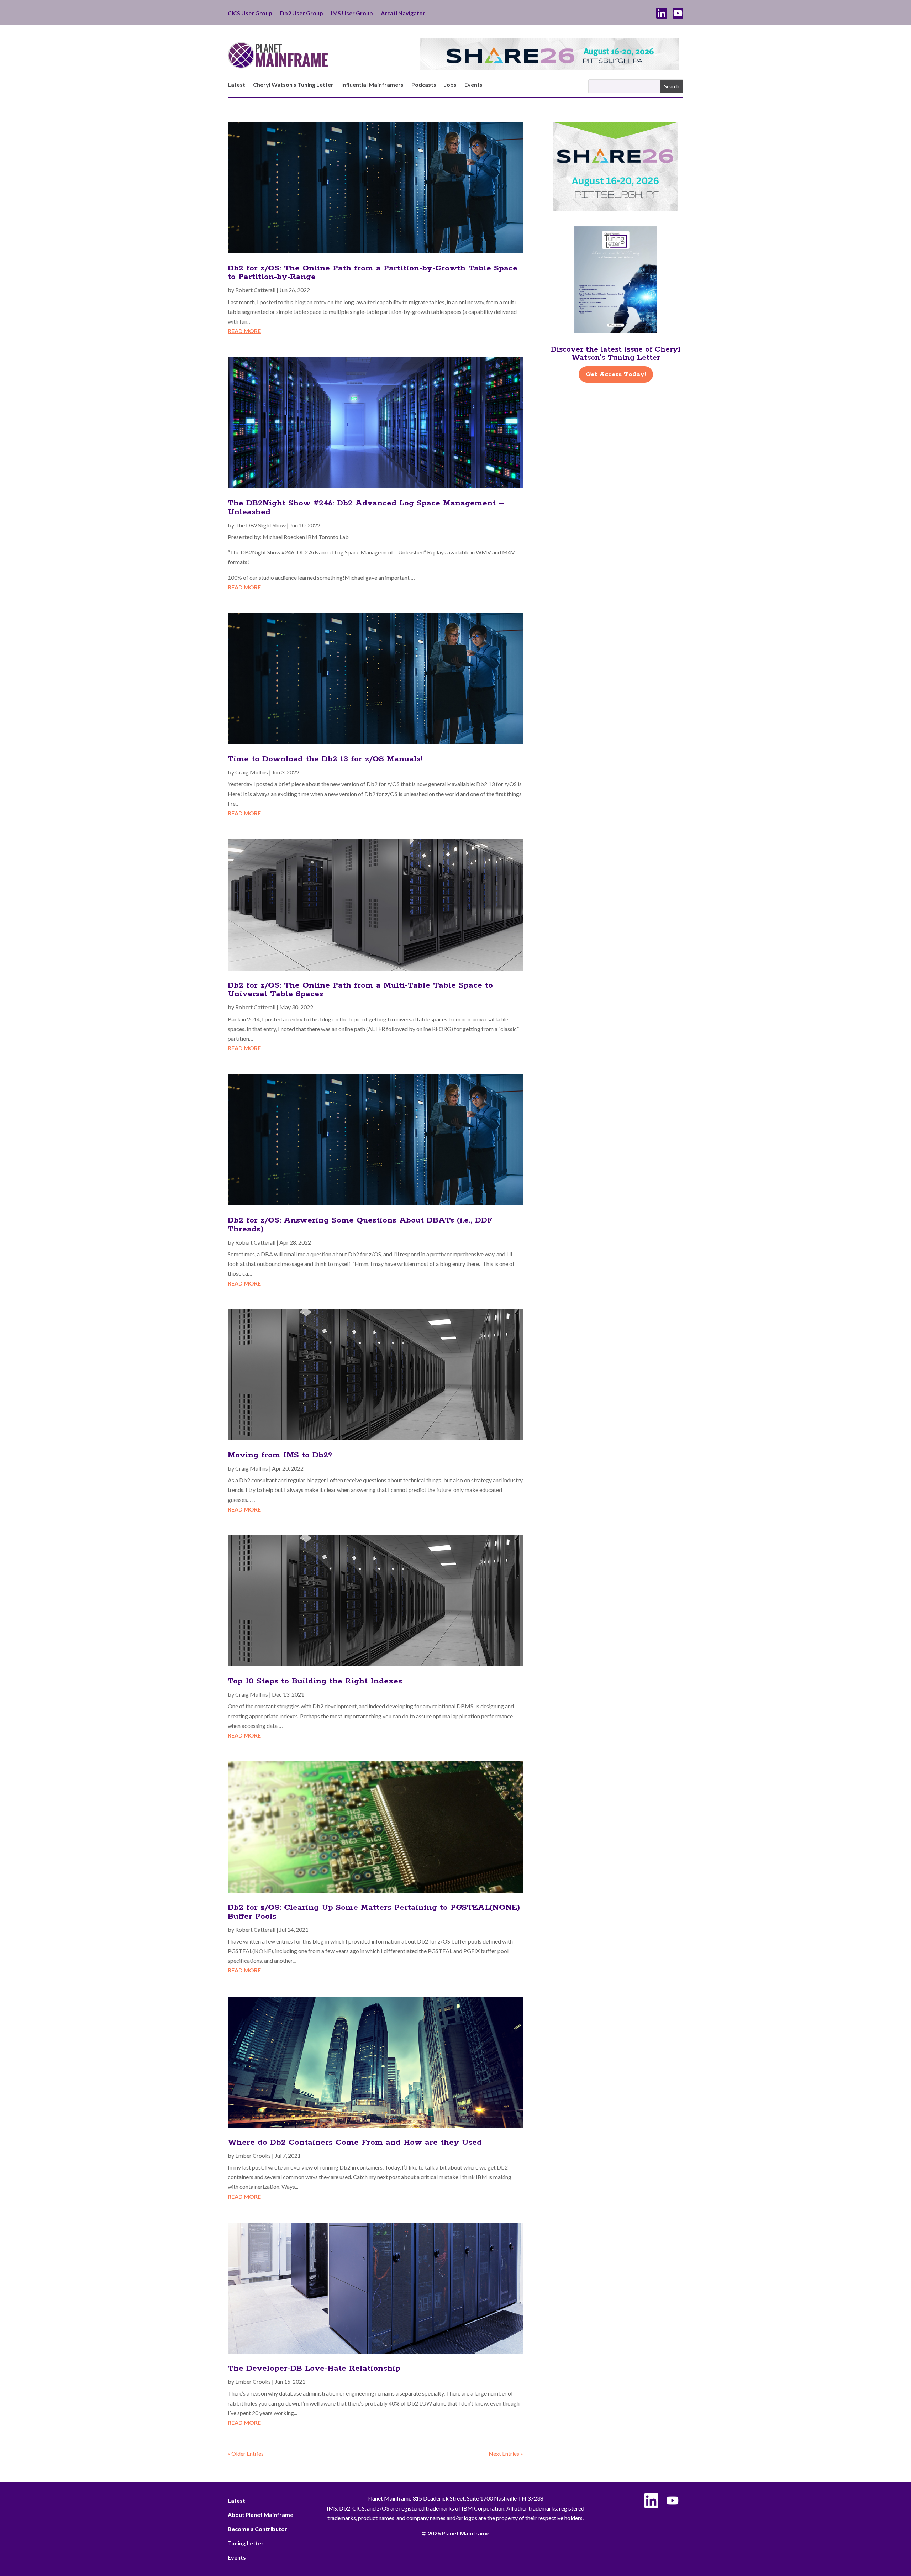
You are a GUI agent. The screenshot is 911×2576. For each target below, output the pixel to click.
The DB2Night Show (260, 525)
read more (244, 331)
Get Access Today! (616, 374)
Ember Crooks (253, 2156)
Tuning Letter (246, 2543)
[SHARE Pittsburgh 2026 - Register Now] (616, 209)
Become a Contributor (257, 2529)
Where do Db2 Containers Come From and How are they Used (355, 2143)
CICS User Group (250, 14)
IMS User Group (352, 14)
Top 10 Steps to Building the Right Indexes (315, 1681)
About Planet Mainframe (260, 2515)
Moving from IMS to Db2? (280, 1455)
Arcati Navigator (403, 14)
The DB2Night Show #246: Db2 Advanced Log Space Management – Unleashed (366, 508)
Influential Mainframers (372, 85)
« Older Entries (246, 2453)
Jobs (450, 85)
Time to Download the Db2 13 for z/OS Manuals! (325, 759)
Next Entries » (506, 2453)
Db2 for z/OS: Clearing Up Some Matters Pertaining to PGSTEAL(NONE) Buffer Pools (374, 1912)
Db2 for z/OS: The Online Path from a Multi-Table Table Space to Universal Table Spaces (360, 990)
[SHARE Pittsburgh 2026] (549, 67)
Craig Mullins (252, 772)
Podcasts (424, 85)
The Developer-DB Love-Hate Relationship (314, 2369)
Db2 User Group (302, 14)
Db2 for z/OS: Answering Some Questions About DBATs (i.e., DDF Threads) (360, 1225)
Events (473, 85)
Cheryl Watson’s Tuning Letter (293, 85)
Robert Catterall (255, 290)
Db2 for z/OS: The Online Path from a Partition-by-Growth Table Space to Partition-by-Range (373, 273)
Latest (236, 85)
